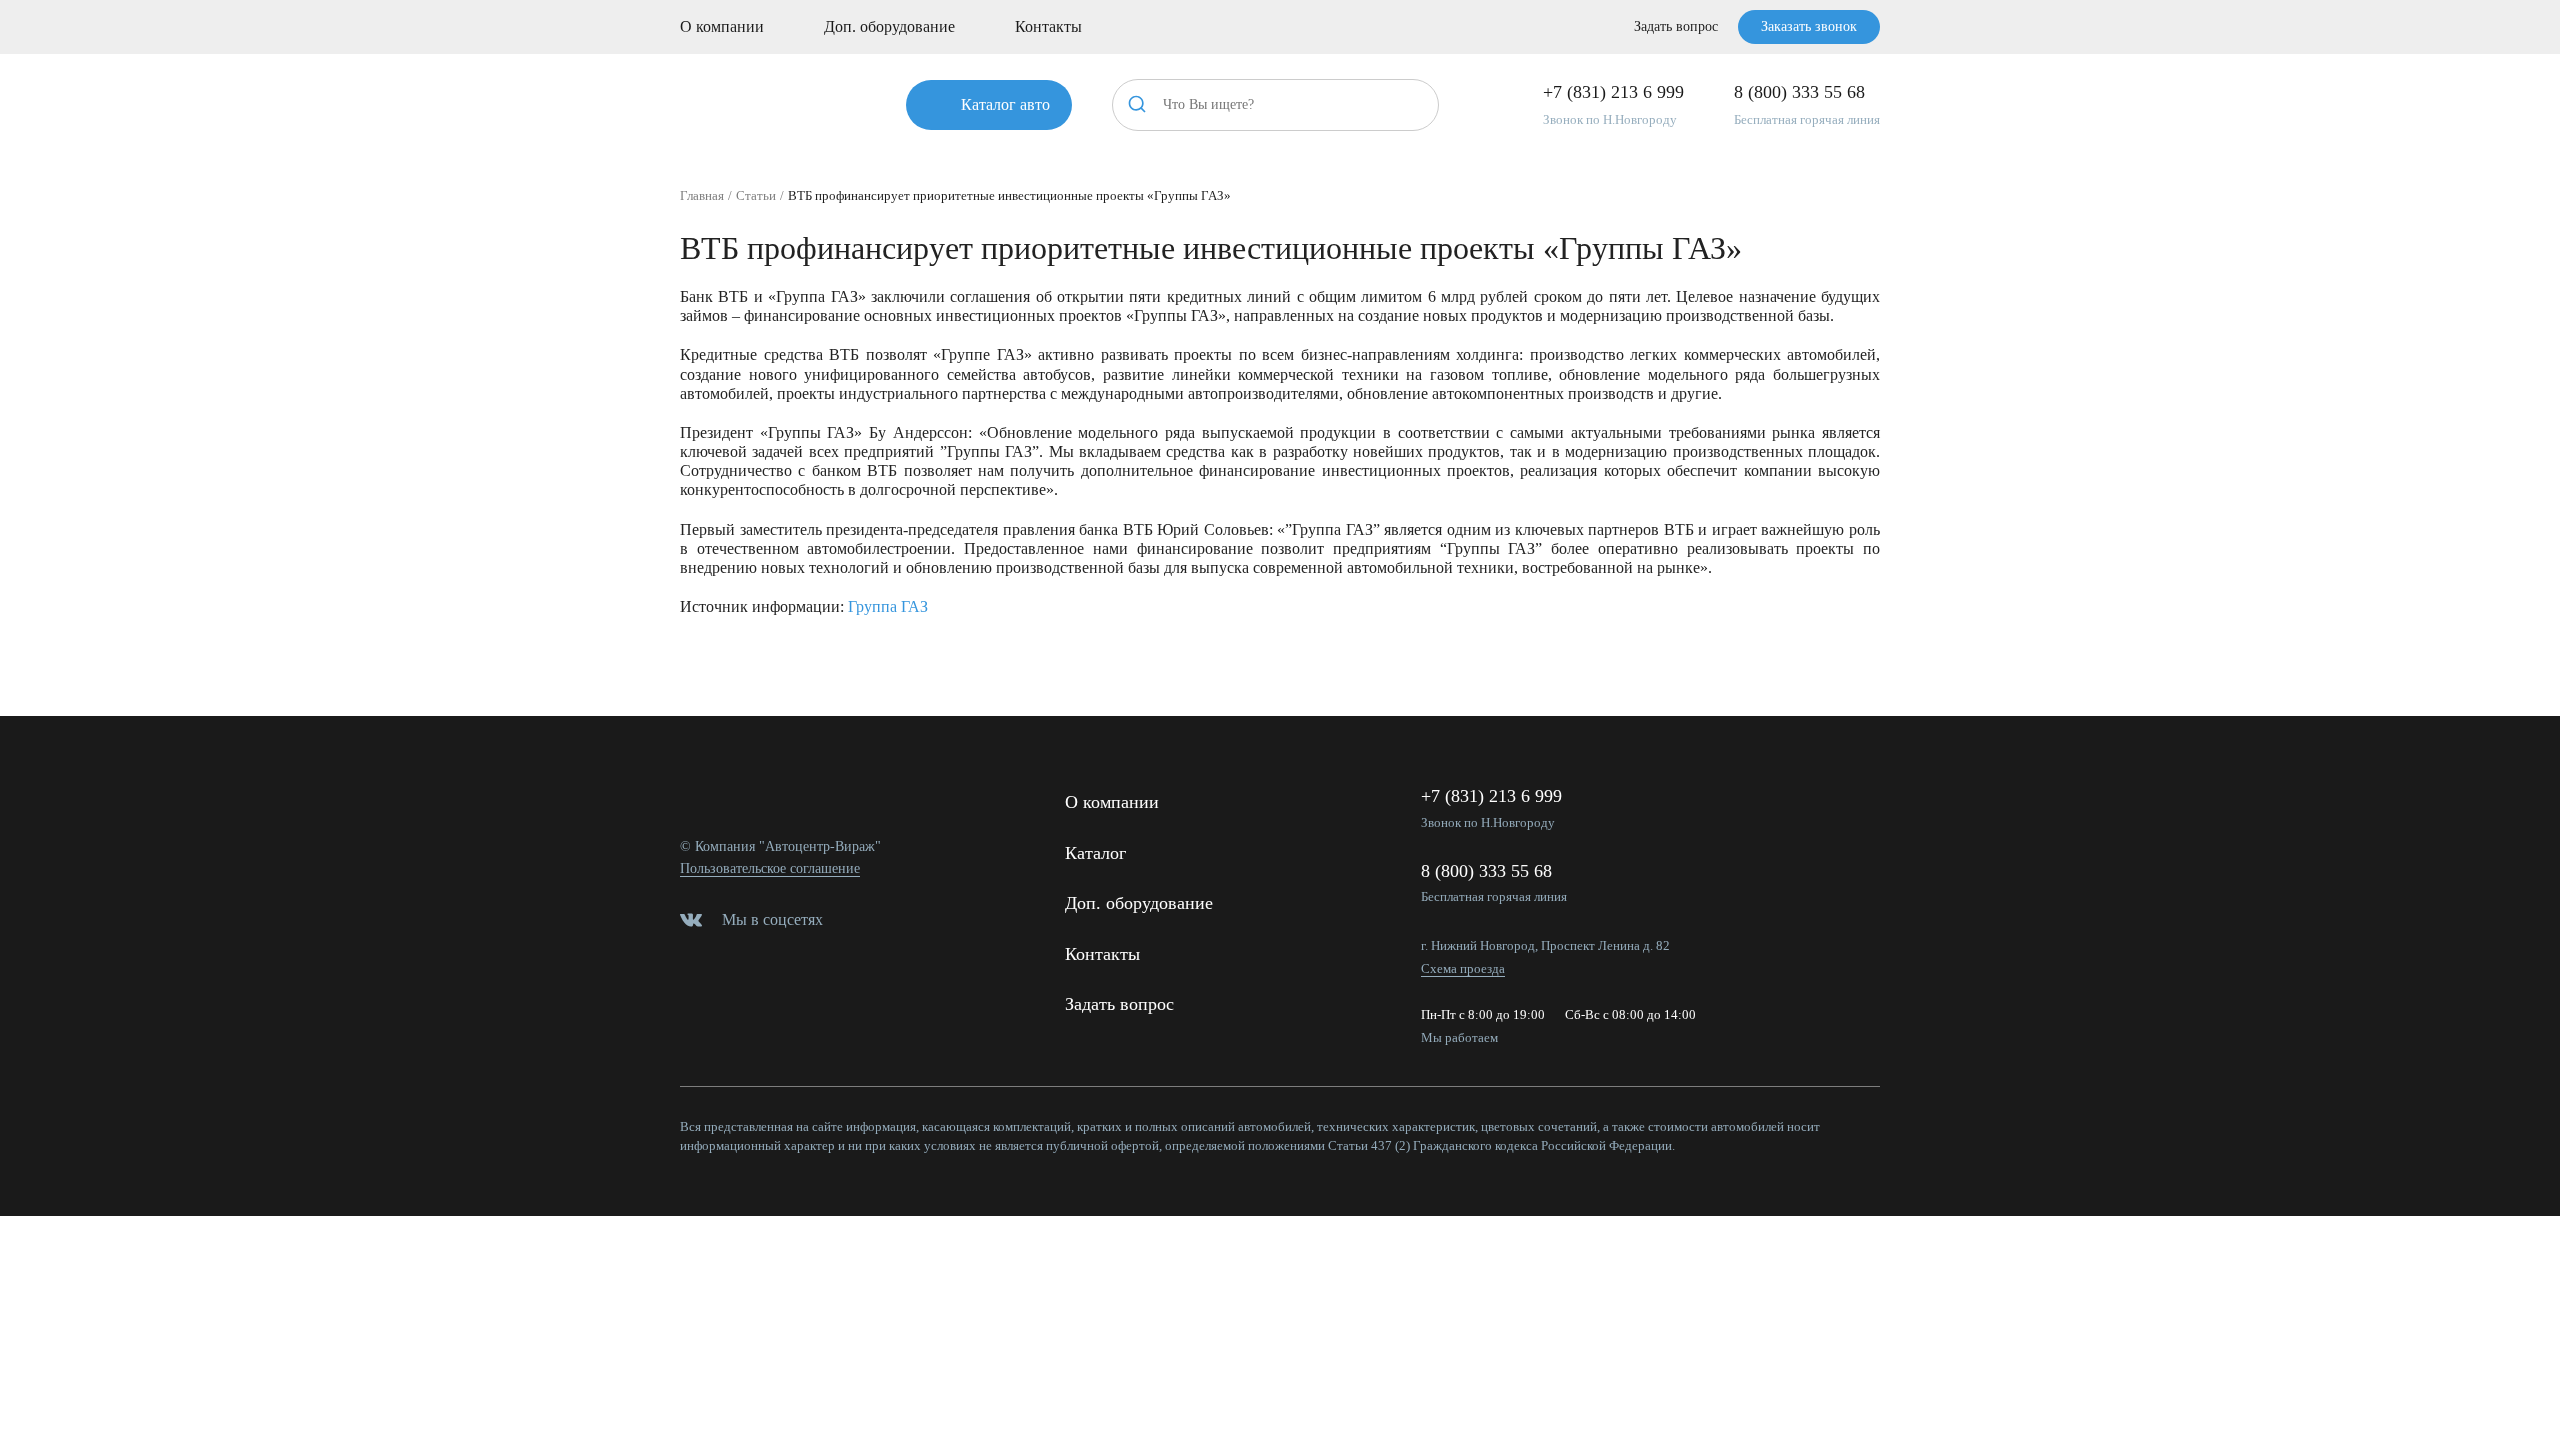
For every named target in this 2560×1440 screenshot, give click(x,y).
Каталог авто (1005, 104)
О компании (722, 26)
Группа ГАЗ (888, 606)
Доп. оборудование (889, 26)
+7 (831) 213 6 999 (1613, 92)
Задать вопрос (1676, 26)
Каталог (1095, 853)
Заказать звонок (1809, 26)
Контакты (1048, 26)
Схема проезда (1463, 969)
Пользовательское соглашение (770, 869)
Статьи (756, 195)
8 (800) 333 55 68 (1799, 92)
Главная (702, 195)
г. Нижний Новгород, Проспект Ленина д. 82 (1545, 945)
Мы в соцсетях (772, 919)
